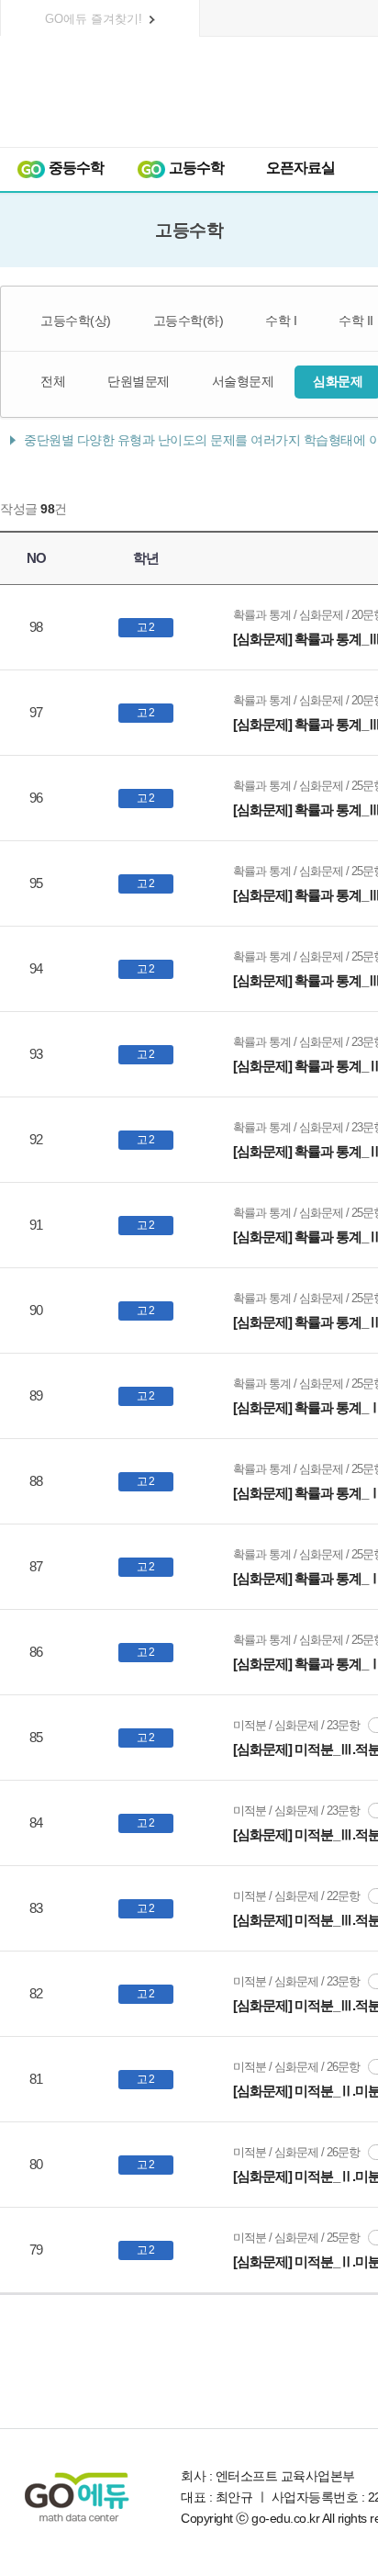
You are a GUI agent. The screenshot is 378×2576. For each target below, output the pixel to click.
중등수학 (75, 168)
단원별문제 (139, 381)
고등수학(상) (76, 321)
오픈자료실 (300, 168)
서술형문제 (243, 381)
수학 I (281, 321)
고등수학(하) (189, 321)
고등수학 (195, 168)
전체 (53, 381)
